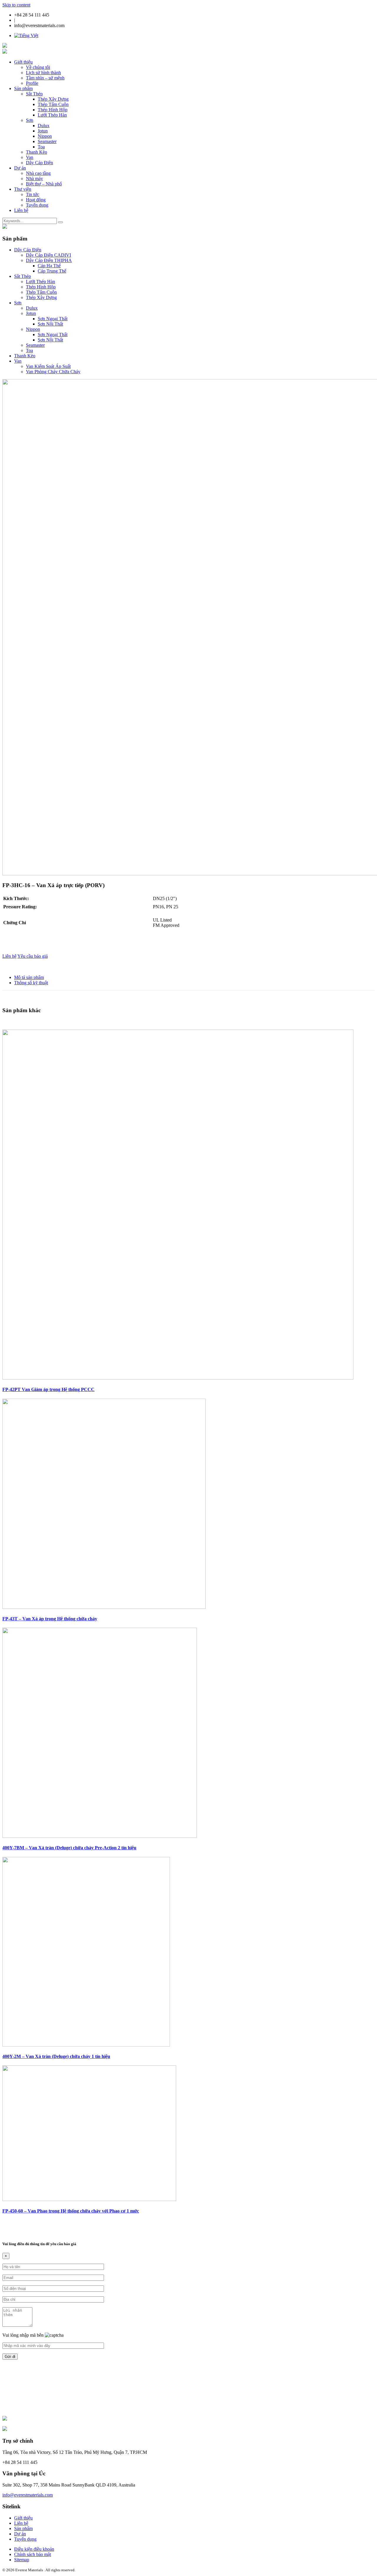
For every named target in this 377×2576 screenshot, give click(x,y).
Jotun (43, 131)
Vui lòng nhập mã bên (24, 2335)
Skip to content (16, 5)
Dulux (44, 126)
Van (30, 157)
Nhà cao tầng (38, 173)
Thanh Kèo (37, 152)
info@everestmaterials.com (28, 2495)
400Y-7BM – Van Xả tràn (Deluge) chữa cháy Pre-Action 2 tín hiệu (69, 1848)
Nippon (45, 136)
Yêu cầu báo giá (33, 956)
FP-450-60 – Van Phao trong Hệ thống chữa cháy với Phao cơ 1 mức (71, 2211)
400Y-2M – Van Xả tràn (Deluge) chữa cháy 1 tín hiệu (56, 2056)
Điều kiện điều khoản (34, 2549)
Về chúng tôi (38, 67)
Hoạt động (36, 200)
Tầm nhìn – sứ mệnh (45, 78)
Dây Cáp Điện (39, 163)
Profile (32, 83)
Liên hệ (21, 210)
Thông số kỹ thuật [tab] (31, 983)
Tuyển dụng (37, 205)
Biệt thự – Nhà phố (44, 184)
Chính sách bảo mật (33, 2554)
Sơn (30, 120)
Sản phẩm (23, 88)
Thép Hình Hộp (53, 110)
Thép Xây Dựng (53, 99)
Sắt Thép (34, 94)
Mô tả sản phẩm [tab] (29, 977)
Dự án (20, 168)
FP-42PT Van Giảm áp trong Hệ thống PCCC (48, 1389)
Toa (41, 147)
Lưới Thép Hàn (52, 115)
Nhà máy (34, 179)
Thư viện (23, 189)
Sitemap (22, 2560)
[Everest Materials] (5, 46)
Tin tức (33, 194)
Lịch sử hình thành (43, 73)
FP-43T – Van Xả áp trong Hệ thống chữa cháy (50, 1619)
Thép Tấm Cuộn (53, 104)
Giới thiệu (23, 62)
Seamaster (47, 141)
